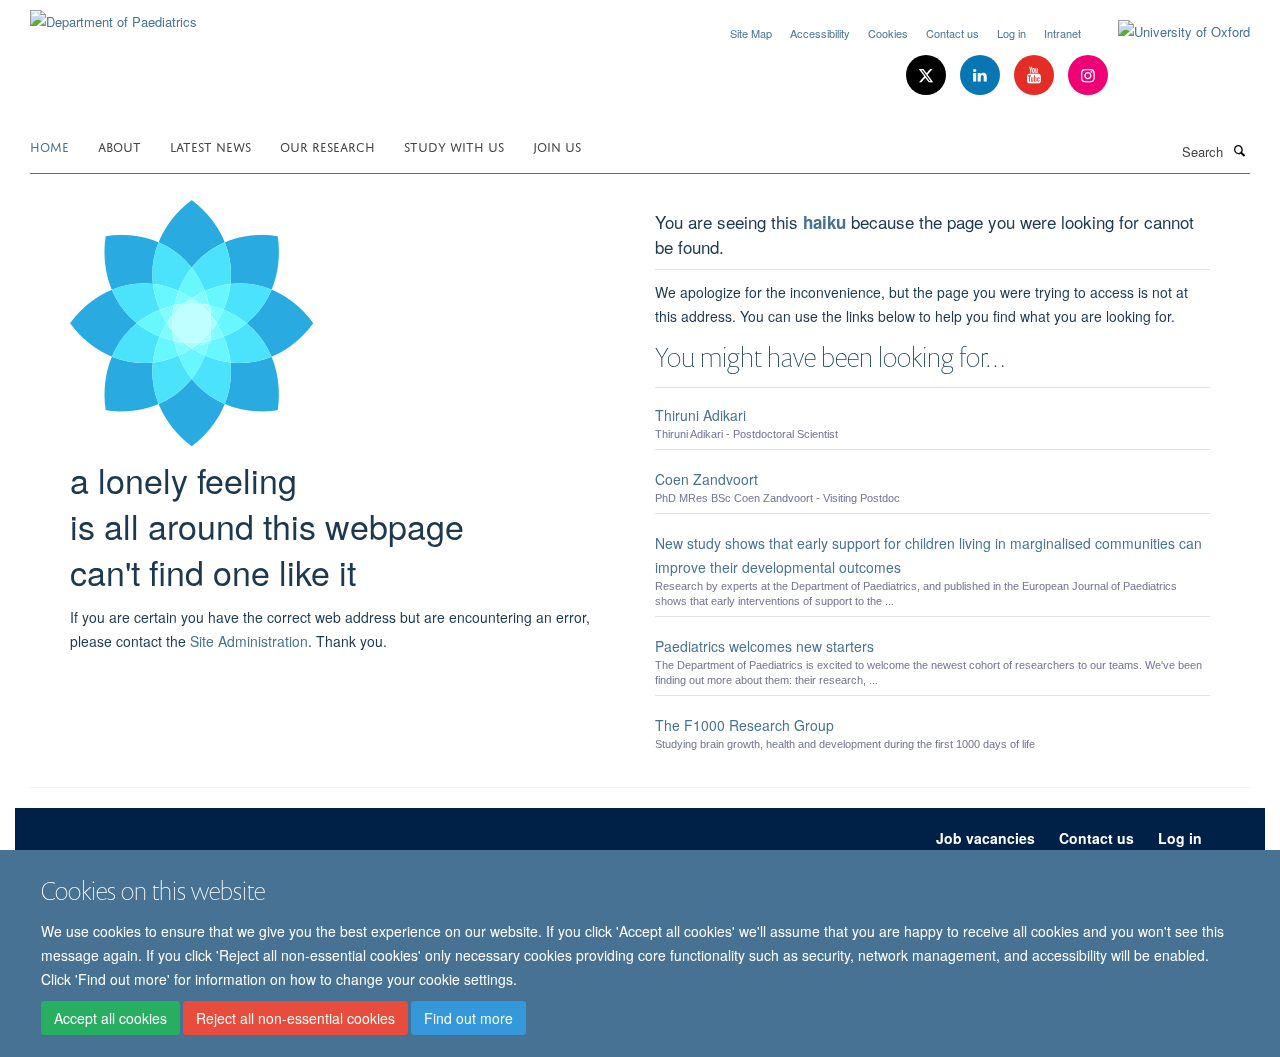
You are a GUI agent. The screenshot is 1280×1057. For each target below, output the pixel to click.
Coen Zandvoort (706, 479)
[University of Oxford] (1169, 32)
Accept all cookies (110, 1018)
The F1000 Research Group (744, 725)
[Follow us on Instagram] (1088, 75)
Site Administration (249, 641)
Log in (1011, 33)
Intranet (1062, 33)
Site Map (751, 33)
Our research (327, 145)
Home (49, 145)
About (119, 145)
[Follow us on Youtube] (1036, 75)
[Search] (1239, 150)
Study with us (454, 145)
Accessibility (820, 33)
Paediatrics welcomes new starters (764, 646)
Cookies (888, 33)
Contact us (952, 33)
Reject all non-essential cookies (295, 1018)
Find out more (468, 1018)
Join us (557, 145)
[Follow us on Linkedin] (982, 75)
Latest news (210, 145)
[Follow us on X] (928, 75)
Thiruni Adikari (700, 415)
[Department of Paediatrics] (113, 14)
